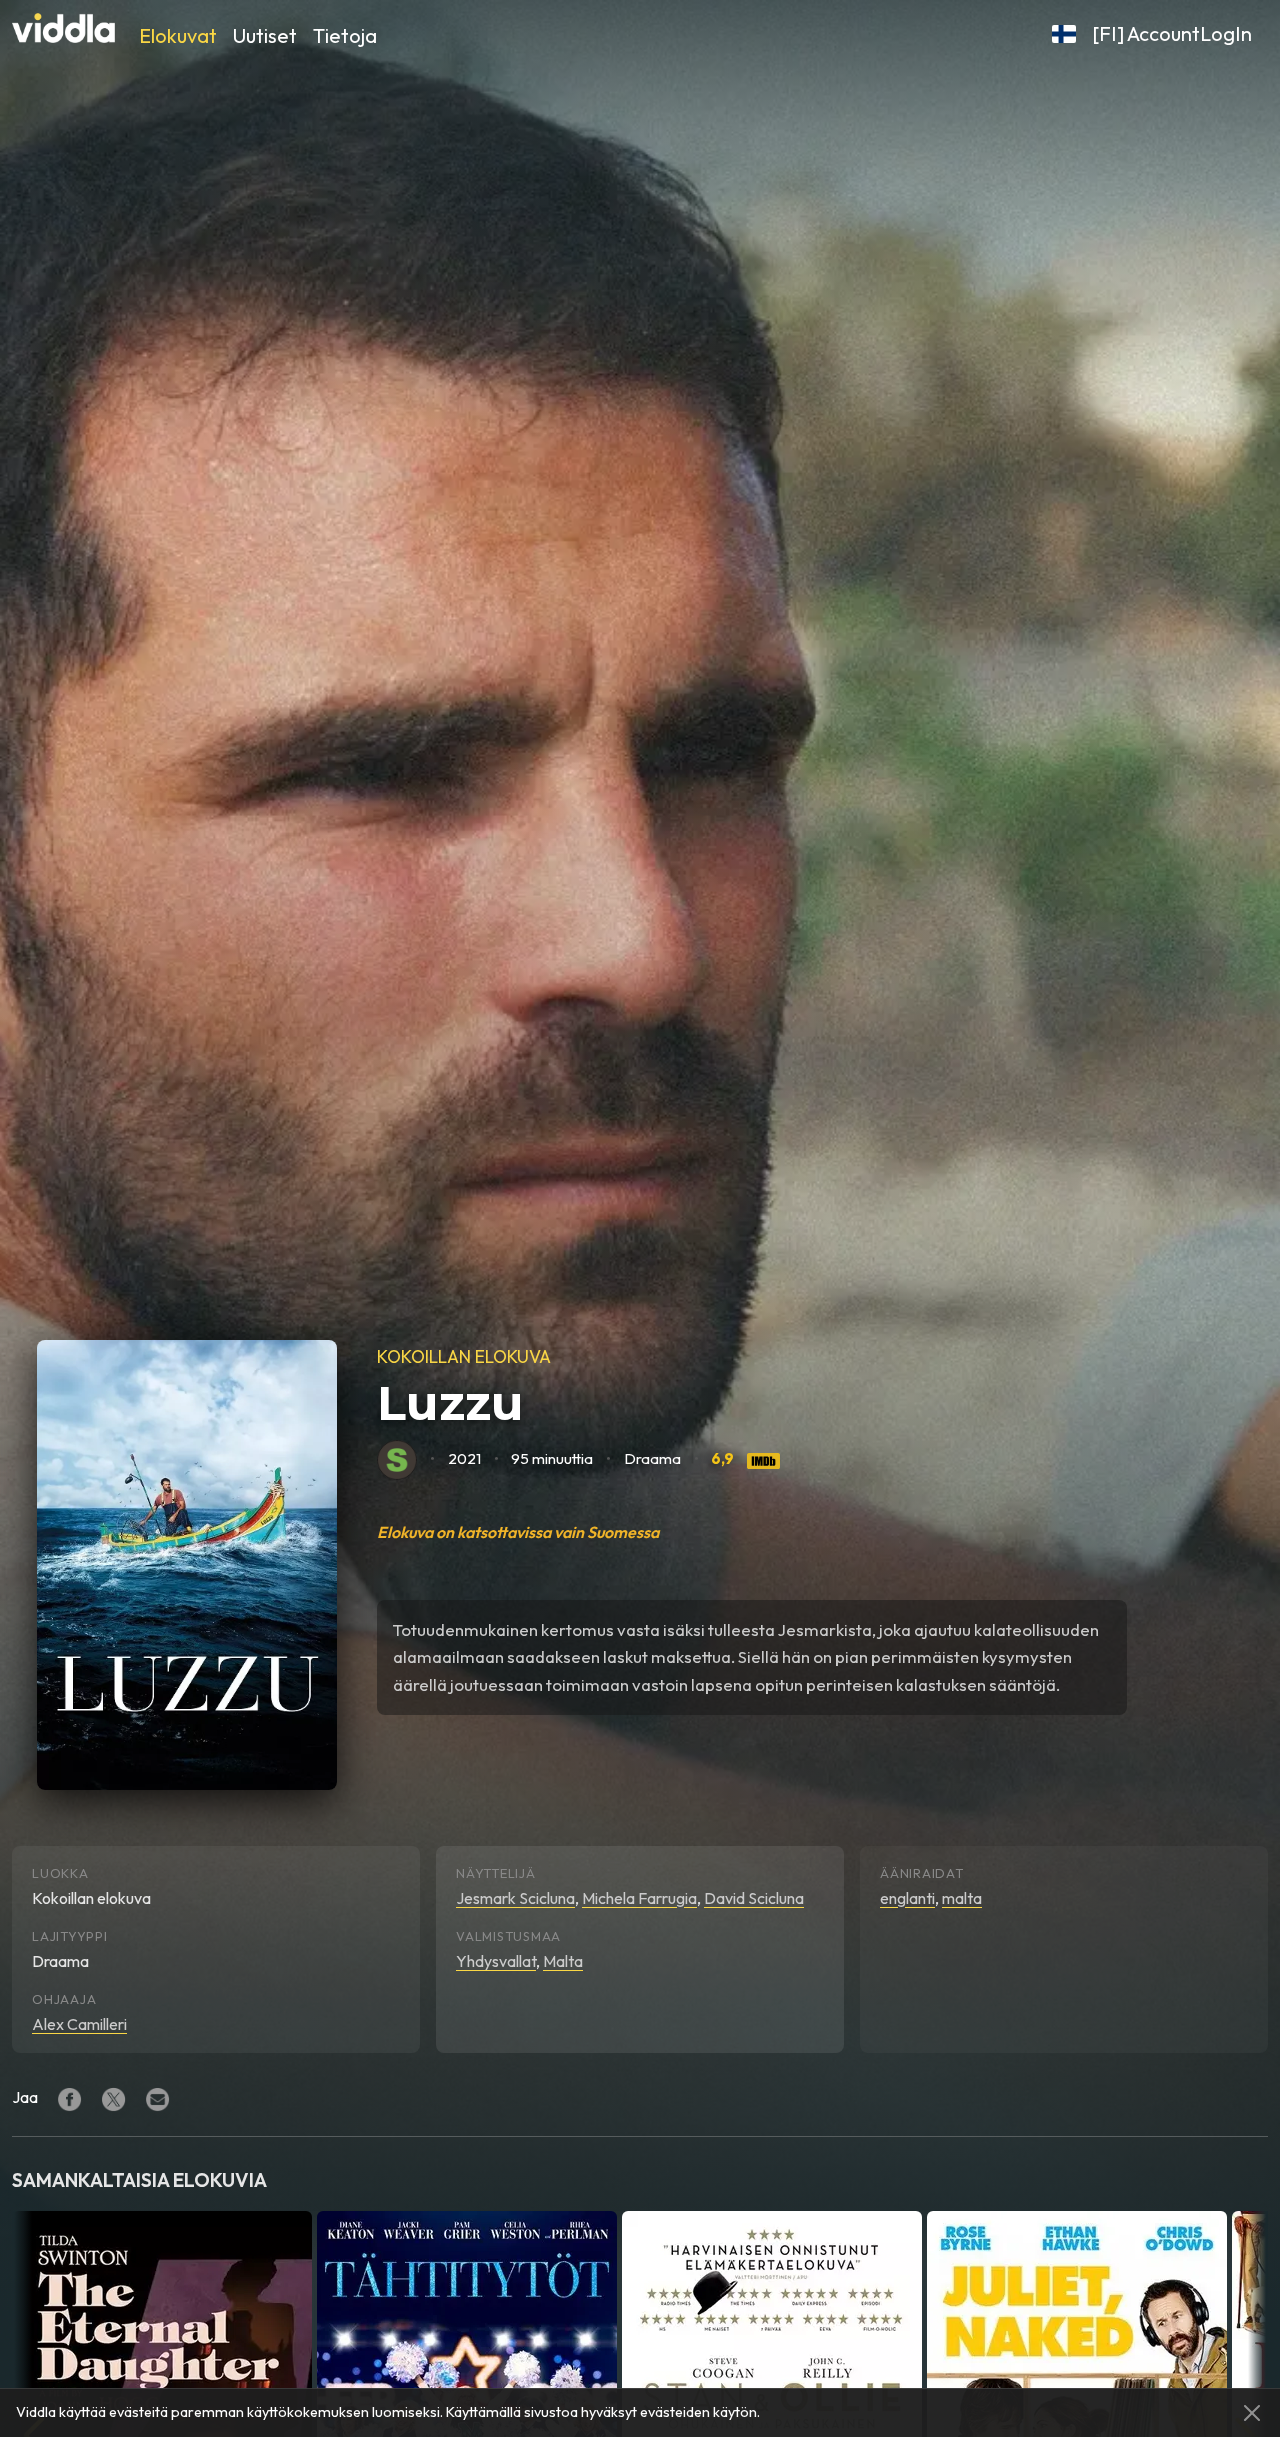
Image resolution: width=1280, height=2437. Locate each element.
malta (962, 1898)
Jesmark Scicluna (515, 1898)
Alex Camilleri (79, 2024)
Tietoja (345, 35)
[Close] (1252, 2413)
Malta (563, 1961)
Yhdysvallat (496, 1961)
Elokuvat (178, 35)
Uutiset (265, 35)
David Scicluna (754, 1898)
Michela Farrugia (639, 1898)
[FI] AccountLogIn (1172, 33)
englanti (907, 1898)
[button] (1064, 34)
